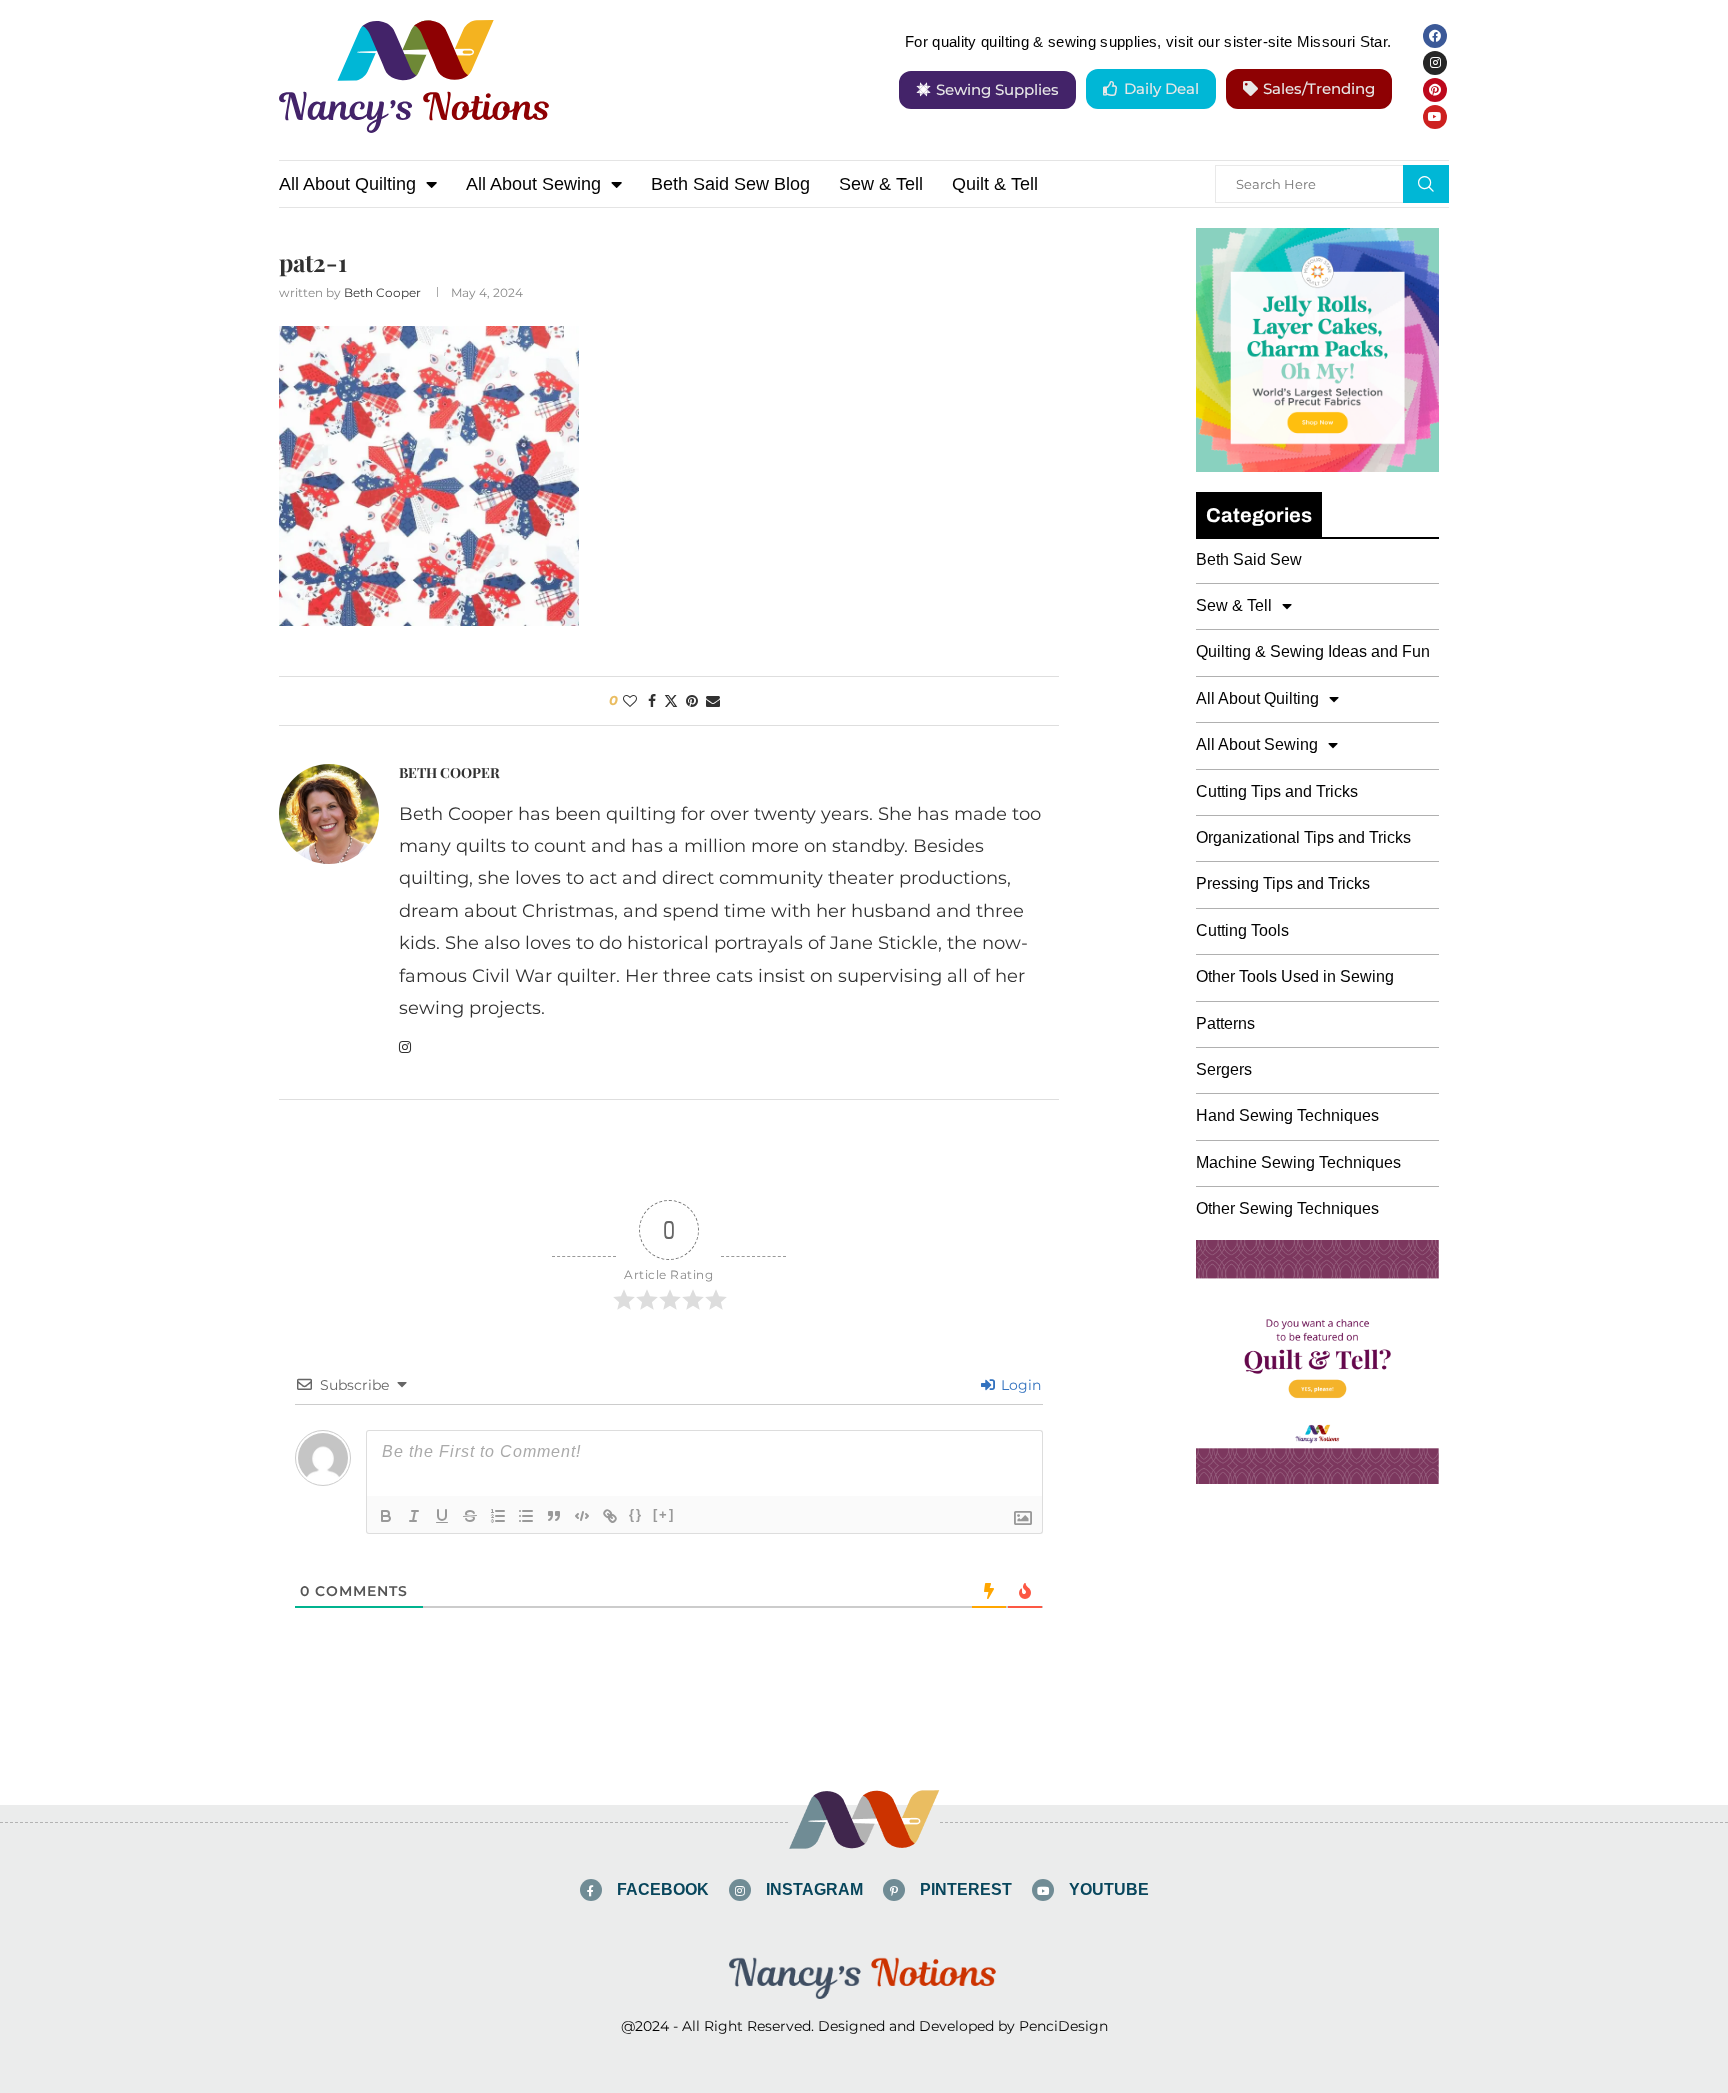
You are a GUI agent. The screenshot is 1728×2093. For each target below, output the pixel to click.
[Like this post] (630, 701)
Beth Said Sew (1249, 559)
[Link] (610, 1516)
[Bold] (386, 1516)
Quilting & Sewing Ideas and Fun (1313, 651)
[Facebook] (1435, 36)
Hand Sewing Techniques (1287, 1115)
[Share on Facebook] (652, 701)
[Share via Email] (713, 701)
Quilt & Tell (995, 184)
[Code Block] (582, 1516)
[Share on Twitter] (671, 701)
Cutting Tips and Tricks (1277, 791)
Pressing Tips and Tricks (1283, 883)
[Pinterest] (1435, 90)
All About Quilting (347, 184)
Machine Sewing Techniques (1298, 1162)
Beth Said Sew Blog (730, 184)
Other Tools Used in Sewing (1295, 976)
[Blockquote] (554, 1516)
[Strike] (470, 1516)
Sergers (1224, 1069)
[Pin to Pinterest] (692, 701)
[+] (664, 1514)
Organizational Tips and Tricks (1303, 837)
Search (1426, 184)
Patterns (1225, 1023)
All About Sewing (533, 184)
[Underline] (442, 1516)
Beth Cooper (382, 292)
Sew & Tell (881, 184)
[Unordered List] (526, 1516)
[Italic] (414, 1516)
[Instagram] (1435, 63)
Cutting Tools (1242, 930)
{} (636, 1514)
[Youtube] (1435, 117)
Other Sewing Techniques (1287, 1208)
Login (1019, 1385)
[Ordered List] (498, 1516)
